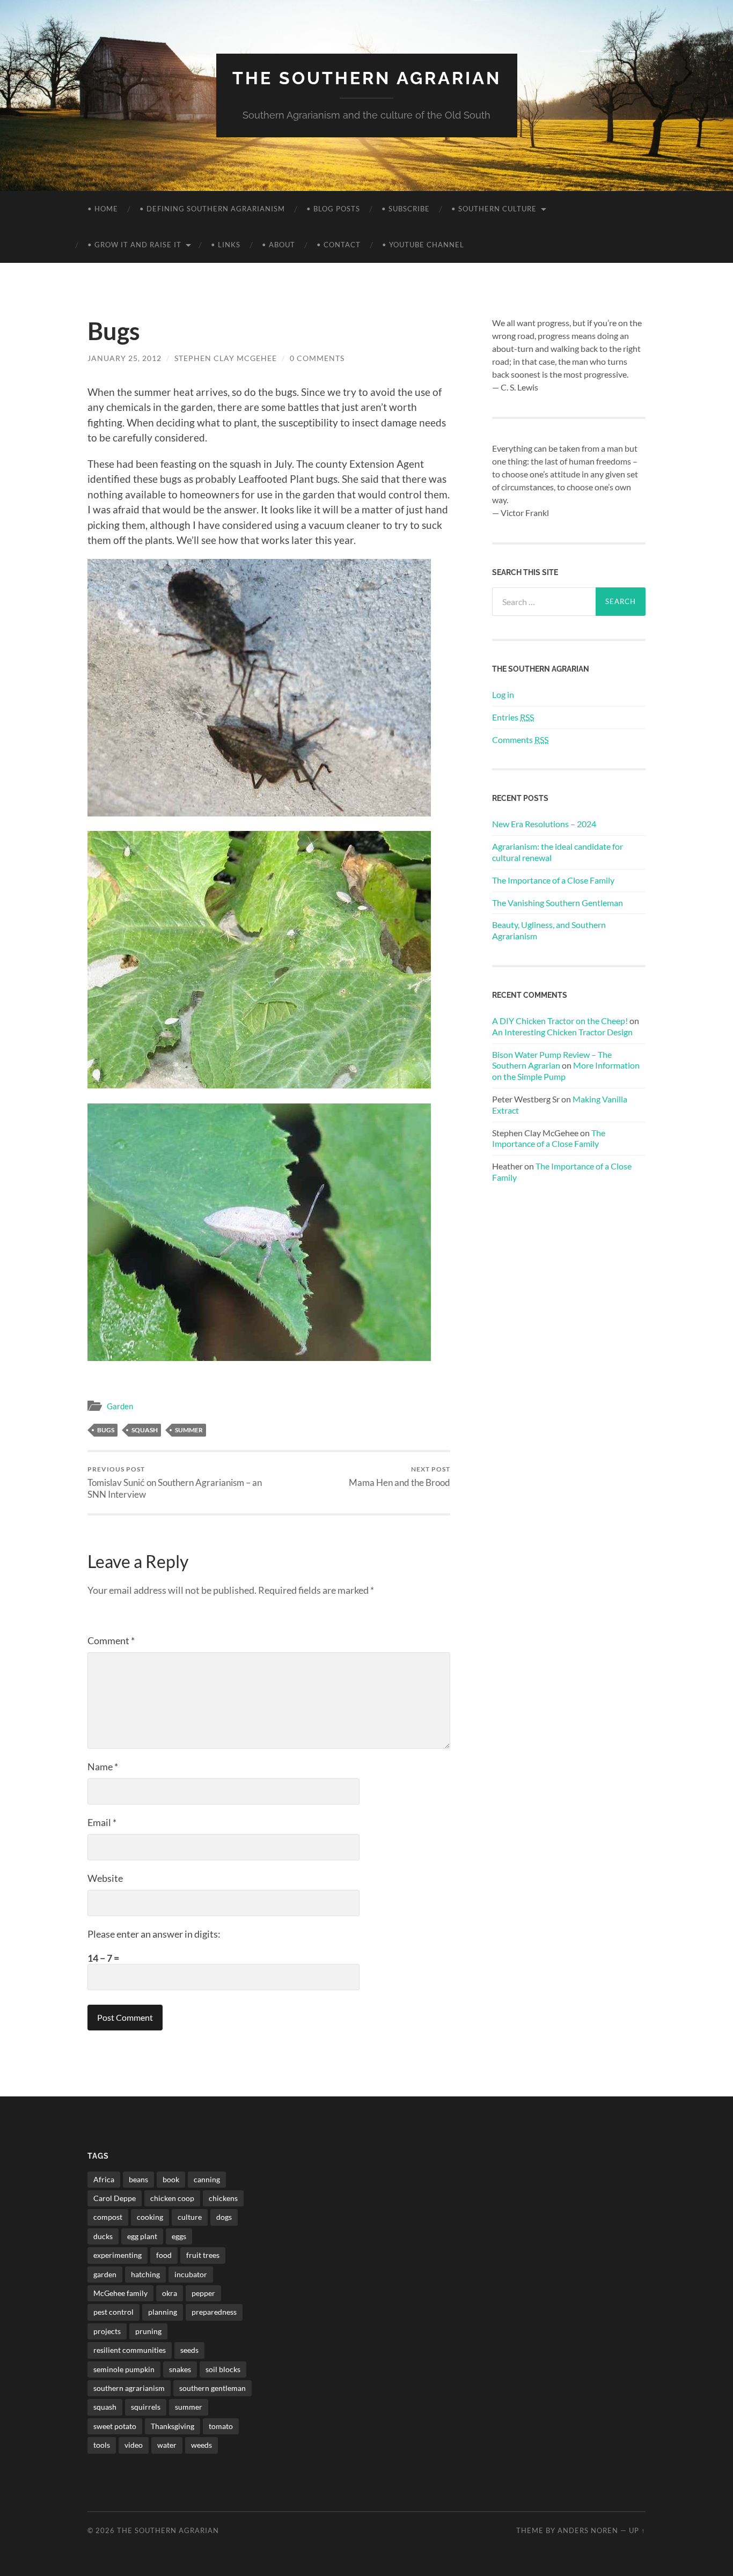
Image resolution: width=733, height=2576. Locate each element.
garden (105, 2274)
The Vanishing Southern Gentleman (558, 903)
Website (105, 1878)
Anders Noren (588, 2530)
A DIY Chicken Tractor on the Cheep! (560, 1021)
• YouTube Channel (423, 245)
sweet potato (115, 2426)
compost (108, 2217)
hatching (145, 2274)
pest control (113, 2312)
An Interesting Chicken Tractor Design (562, 1032)
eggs (179, 2236)
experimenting (118, 2255)
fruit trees (203, 2255)
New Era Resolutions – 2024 (544, 824)
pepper (203, 2293)
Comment (111, 1640)
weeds (201, 2445)
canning (207, 2179)
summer (189, 1430)
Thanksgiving (173, 2426)
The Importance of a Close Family (553, 880)
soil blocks (223, 2369)
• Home (103, 209)
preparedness (214, 2312)
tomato (221, 2426)
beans (138, 2179)
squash (145, 1430)
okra (170, 2293)
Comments (520, 739)
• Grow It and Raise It (134, 245)
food (164, 2255)
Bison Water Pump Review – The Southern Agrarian (552, 1060)
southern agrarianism (129, 2388)
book (171, 2179)
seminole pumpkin (124, 2369)
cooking (150, 2217)
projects (107, 2331)
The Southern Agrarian (367, 78)
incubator (191, 2274)
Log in (503, 694)
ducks (103, 2236)
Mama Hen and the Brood (400, 1477)
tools (102, 2445)
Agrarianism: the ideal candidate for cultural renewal (558, 852)
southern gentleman (212, 2388)
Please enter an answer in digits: (154, 1934)
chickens (223, 2198)
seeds (189, 2350)
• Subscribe (406, 209)
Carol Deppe (115, 2198)
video (134, 2445)
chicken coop (172, 2198)
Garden (120, 1406)
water (167, 2445)
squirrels (146, 2407)
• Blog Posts (333, 209)
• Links (226, 245)
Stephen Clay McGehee (226, 358)
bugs (106, 1430)
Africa (104, 2179)
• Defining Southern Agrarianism (212, 209)
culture (190, 2217)
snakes (180, 2369)
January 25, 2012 (124, 358)
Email (102, 1822)
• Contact (339, 245)
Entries (513, 717)
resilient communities (130, 2350)
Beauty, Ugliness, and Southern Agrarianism (549, 930)
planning (163, 2312)
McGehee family (120, 2293)
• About (278, 245)
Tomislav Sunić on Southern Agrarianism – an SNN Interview (175, 1482)
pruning (148, 2331)
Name (103, 1767)
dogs (224, 2217)
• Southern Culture (494, 209)
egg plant (142, 2236)
